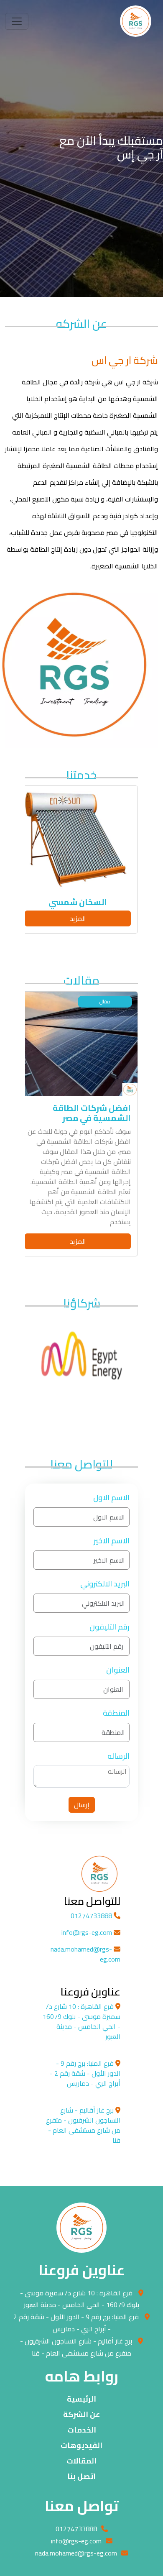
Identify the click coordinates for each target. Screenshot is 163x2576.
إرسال (82, 1805)
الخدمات (82, 2430)
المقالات (81, 2461)
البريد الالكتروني (105, 1584)
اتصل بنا (81, 2476)
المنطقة (116, 1713)
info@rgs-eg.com (88, 1932)
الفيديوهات (81, 2445)
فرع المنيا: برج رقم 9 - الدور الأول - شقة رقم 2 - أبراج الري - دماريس (76, 2323)
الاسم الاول (111, 1498)
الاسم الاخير (112, 1541)
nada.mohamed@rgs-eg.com (85, 1954)
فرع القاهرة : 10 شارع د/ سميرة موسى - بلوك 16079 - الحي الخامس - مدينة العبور (80, 2299)
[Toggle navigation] (17, 21)
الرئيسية (81, 2399)
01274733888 (92, 1916)
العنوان (118, 1670)
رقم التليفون (110, 1627)
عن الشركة (81, 2414)
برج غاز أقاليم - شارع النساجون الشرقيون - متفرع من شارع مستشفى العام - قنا (76, 2347)
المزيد (78, 918)
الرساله (118, 1756)
